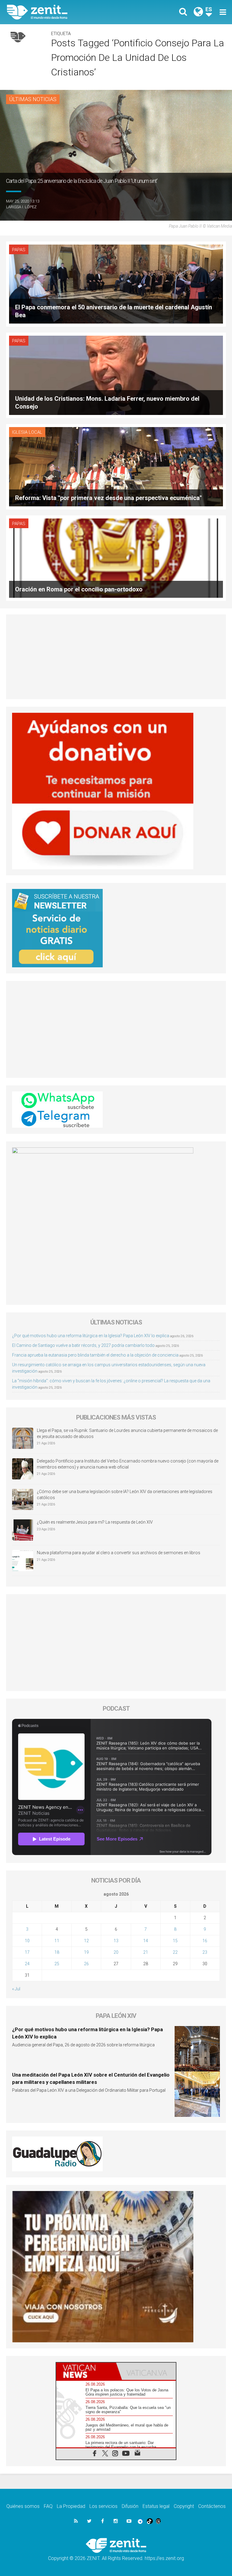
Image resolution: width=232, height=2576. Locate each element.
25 (57, 1964)
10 (27, 1941)
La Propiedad (71, 2506)
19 (86, 1952)
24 (27, 1964)
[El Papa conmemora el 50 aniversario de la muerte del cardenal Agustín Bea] (116, 283)
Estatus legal (156, 2506)
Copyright (184, 2506)
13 (116, 1941)
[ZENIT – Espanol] (65, 12)
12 (86, 1941)
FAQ (48, 2506)
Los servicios (103, 2506)
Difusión (130, 2506)
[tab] (86, 2371)
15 (175, 1941)
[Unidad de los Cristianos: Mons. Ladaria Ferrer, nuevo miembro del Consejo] (116, 375)
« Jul (16, 1989)
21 (146, 1952)
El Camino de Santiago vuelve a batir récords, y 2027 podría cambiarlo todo (83, 1345)
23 (205, 1952)
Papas (19, 250)
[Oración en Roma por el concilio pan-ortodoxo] (116, 558)
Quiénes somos (23, 2506)
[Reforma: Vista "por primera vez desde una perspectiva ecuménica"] (116, 466)
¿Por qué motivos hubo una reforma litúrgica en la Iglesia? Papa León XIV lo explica (91, 1336)
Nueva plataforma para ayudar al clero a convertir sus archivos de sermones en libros (119, 1553)
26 (86, 1964)
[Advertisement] (116, 657)
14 (146, 1941)
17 (27, 1952)
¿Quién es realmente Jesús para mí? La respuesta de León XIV (95, 1522)
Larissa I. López (21, 207)
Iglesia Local (27, 432)
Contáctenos (212, 2506)
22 (175, 1952)
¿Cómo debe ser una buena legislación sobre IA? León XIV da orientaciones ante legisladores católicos (125, 1495)
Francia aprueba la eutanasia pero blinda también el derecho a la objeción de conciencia (95, 1355)
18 (57, 1952)
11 (57, 1941)
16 (205, 1941)
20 (116, 1952)
